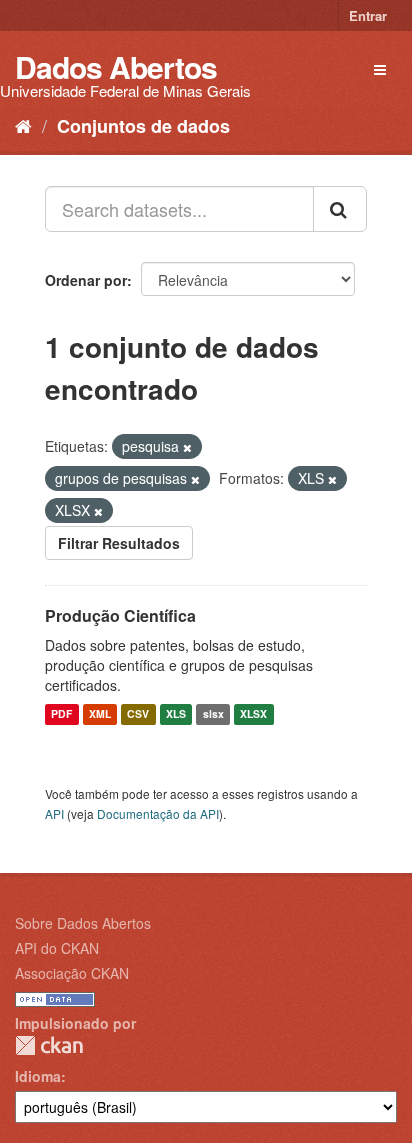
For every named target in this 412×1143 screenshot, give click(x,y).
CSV (138, 714)
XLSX (253, 714)
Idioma (38, 1076)
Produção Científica (120, 615)
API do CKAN (57, 948)
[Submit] (340, 209)
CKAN (49, 1045)
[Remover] (187, 447)
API (54, 813)
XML (100, 714)
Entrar (368, 15)
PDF (61, 714)
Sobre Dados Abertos (83, 923)
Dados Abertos (116, 66)
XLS (176, 714)
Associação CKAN (72, 973)
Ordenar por (86, 280)
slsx (213, 714)
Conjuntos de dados (143, 126)
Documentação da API (158, 813)
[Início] (23, 125)
